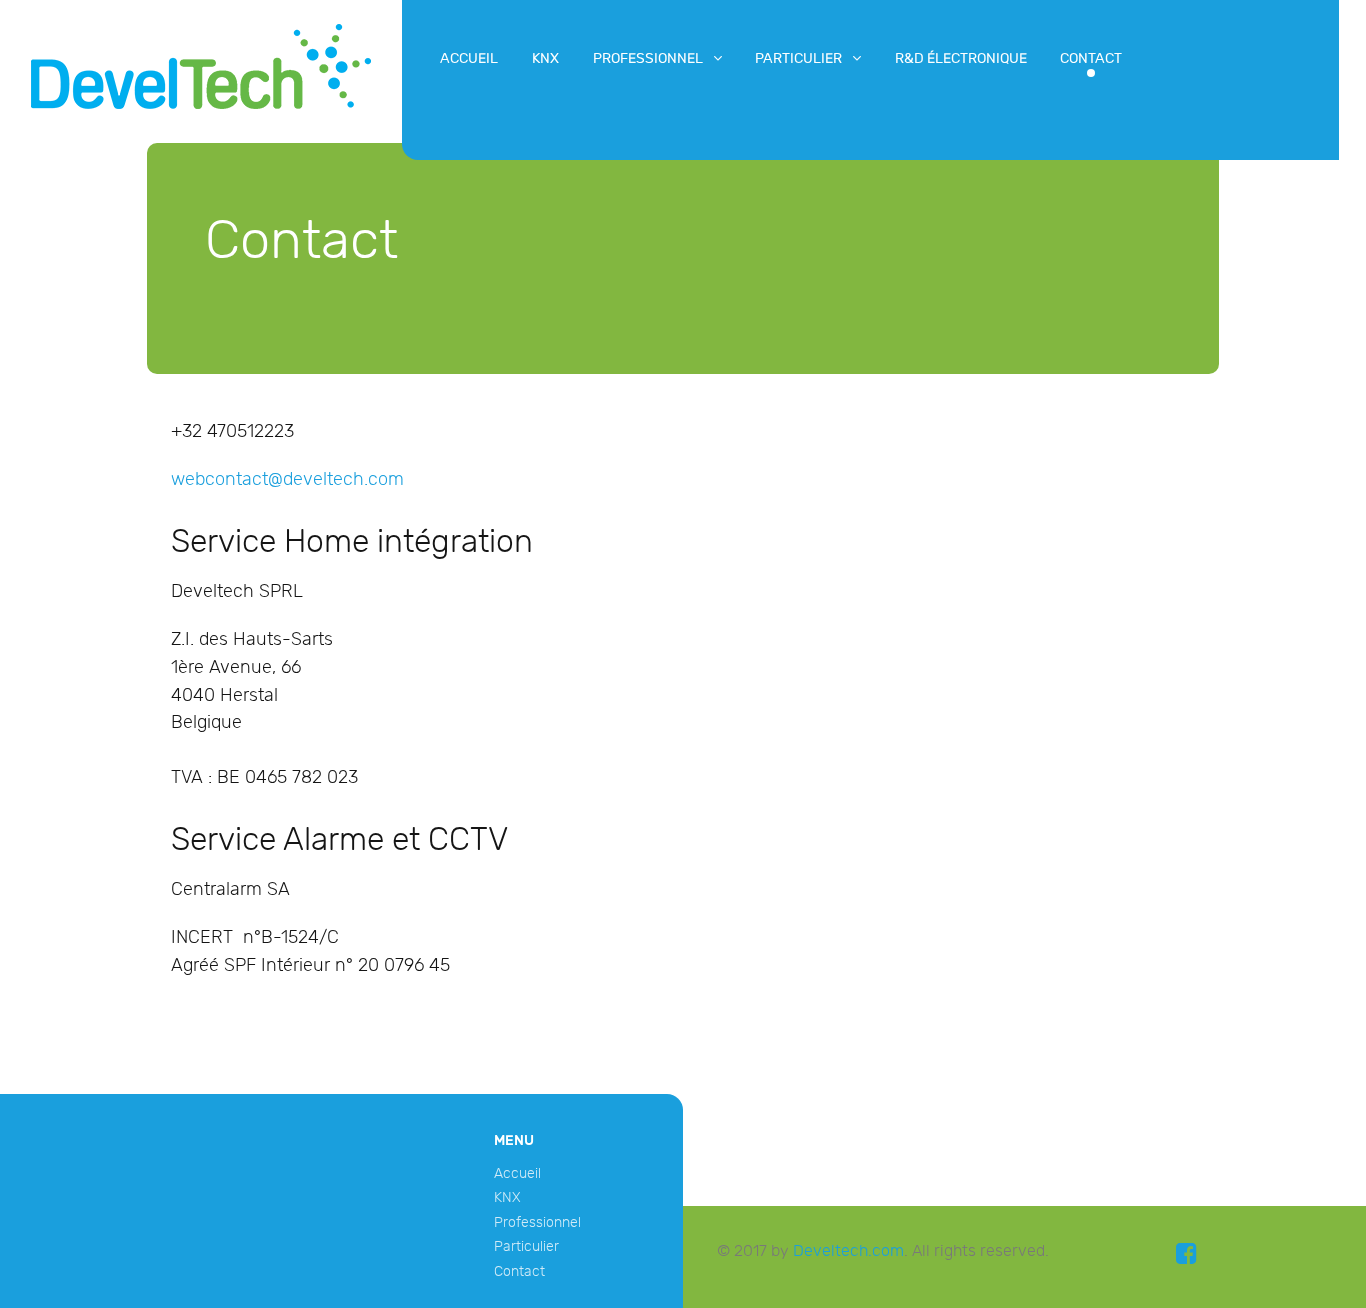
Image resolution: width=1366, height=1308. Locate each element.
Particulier (526, 1246)
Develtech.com (848, 1251)
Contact (519, 1271)
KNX (507, 1197)
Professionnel (537, 1222)
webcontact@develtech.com (287, 479)
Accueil (517, 1173)
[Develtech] (201, 66)
